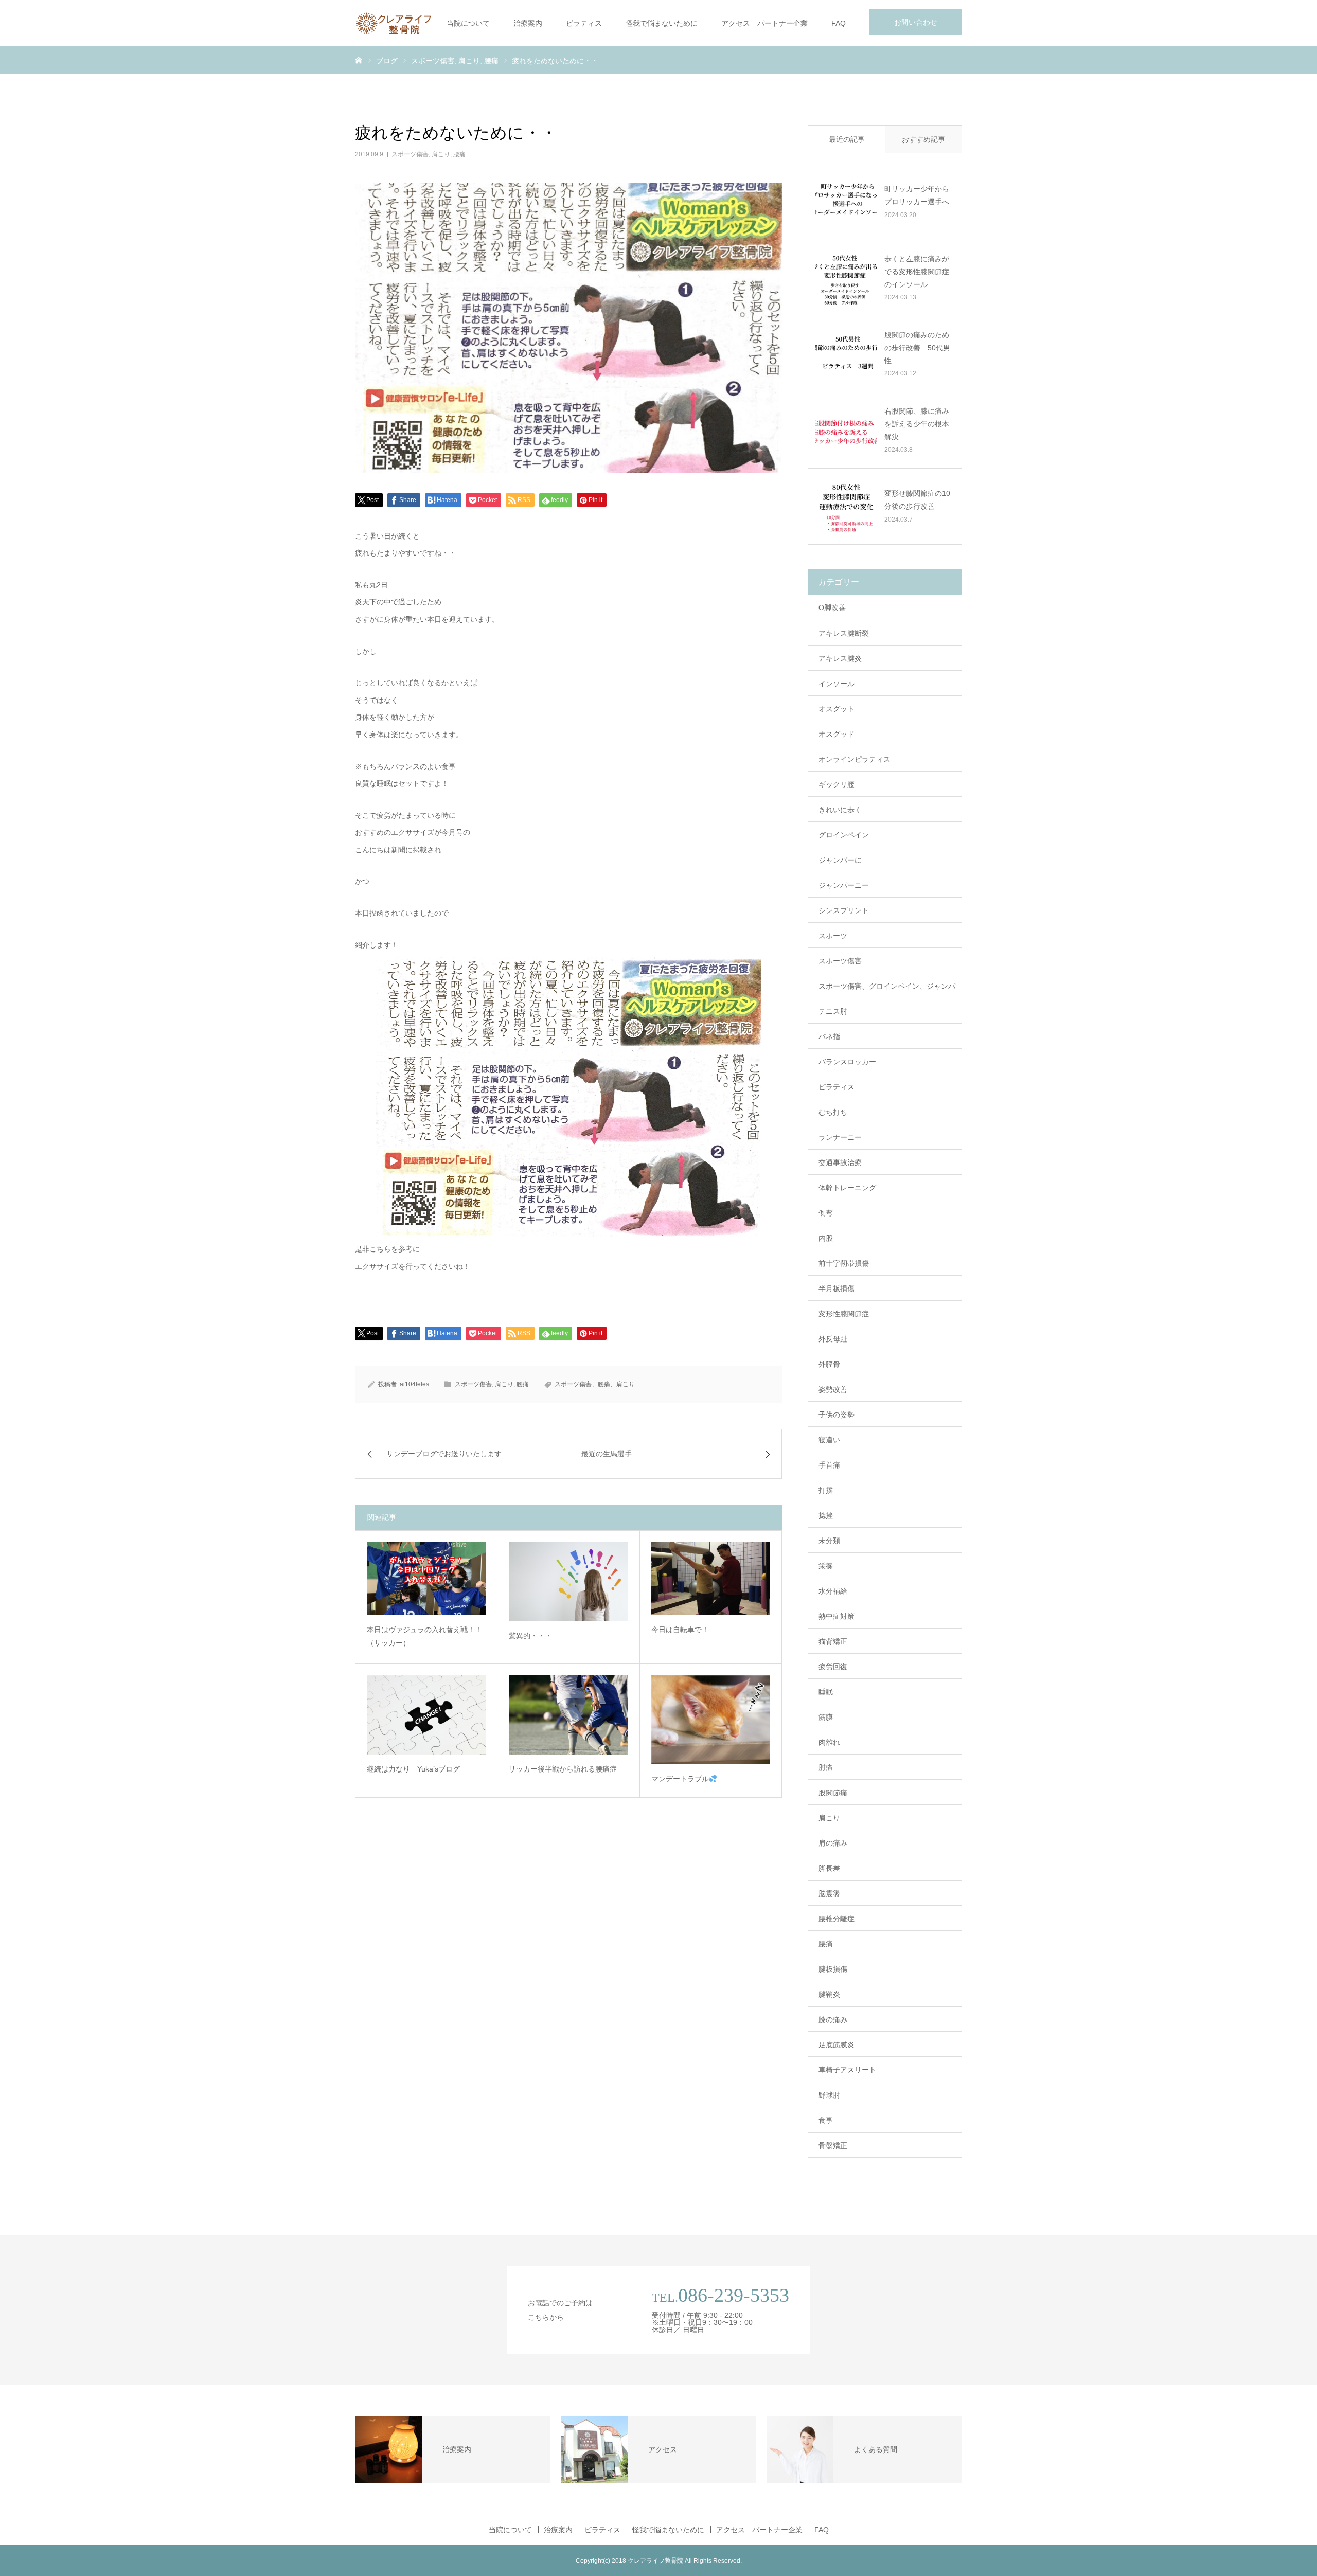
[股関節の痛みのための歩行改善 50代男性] (846, 354)
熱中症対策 (837, 1616)
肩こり (441, 154)
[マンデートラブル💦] (711, 1720)
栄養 (826, 1566)
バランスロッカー (847, 1062)
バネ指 (829, 1036)
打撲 (826, 1490)
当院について (468, 23)
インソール (837, 684)
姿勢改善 (833, 1389)
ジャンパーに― (844, 860)
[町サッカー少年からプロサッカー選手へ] (846, 202)
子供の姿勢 (837, 1415)
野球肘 (829, 2095)
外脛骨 (829, 1364)
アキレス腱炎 (840, 658)
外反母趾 (833, 1339)
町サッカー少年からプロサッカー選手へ (917, 195)
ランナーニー (840, 1137)
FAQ (839, 23)
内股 (826, 1238)
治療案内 (528, 23)
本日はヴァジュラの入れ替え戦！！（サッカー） (424, 1636)
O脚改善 (832, 607)
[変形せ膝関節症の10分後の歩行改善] (846, 506)
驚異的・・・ (530, 1636)
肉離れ (829, 1742)
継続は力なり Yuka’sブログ (413, 1769)
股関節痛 (833, 1793)
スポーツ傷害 (410, 154)
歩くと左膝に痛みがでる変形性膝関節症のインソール (917, 272)
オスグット (837, 709)
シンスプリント (844, 910)
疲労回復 (833, 1667)
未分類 (829, 1541)
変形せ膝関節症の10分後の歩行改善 (917, 500)
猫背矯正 (833, 1641)
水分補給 (833, 1591)
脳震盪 (829, 1893)
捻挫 (826, 1515)
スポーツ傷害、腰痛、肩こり (595, 1384)
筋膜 (826, 1717)
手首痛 (829, 1465)
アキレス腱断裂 (844, 633)
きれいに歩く (840, 810)
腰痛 (459, 154)
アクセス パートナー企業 (764, 23)
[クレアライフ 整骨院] (394, 23)
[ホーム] (359, 60)
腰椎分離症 (837, 1919)
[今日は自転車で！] (711, 1579)
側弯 (826, 1213)
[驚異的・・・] (568, 1582)
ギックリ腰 (837, 784)
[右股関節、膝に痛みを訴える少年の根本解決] (846, 430)
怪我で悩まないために (662, 23)
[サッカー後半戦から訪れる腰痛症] (568, 1715)
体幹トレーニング (847, 1188)
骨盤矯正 (833, 2145)
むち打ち (833, 1112)
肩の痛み (833, 1843)
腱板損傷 (833, 1969)
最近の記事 (847, 139)
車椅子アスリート (847, 2070)
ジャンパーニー (844, 885)
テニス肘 (833, 1011)
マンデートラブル (680, 1779)
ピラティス (584, 23)
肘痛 (826, 1767)
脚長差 (829, 1868)
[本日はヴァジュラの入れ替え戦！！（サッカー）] (426, 1579)
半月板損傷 (837, 1289)
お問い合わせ (916, 22)
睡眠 (826, 1692)
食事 (826, 2120)
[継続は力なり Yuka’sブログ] (426, 1715)
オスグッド (837, 734)
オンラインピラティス (855, 759)
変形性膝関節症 (844, 1314)
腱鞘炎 (829, 1994)
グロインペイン (844, 835)
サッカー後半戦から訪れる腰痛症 (563, 1769)
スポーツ (833, 936)
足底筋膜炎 (837, 2045)
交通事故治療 (840, 1162)
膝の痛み (833, 2019)
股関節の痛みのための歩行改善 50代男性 (917, 348)
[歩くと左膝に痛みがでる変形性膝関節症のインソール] (846, 278)
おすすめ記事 (923, 139)
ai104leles (414, 1384)
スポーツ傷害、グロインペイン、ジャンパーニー (887, 990)
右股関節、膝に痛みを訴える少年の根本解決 (917, 424)
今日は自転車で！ (680, 1630)
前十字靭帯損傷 (844, 1263)
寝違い (829, 1440)
